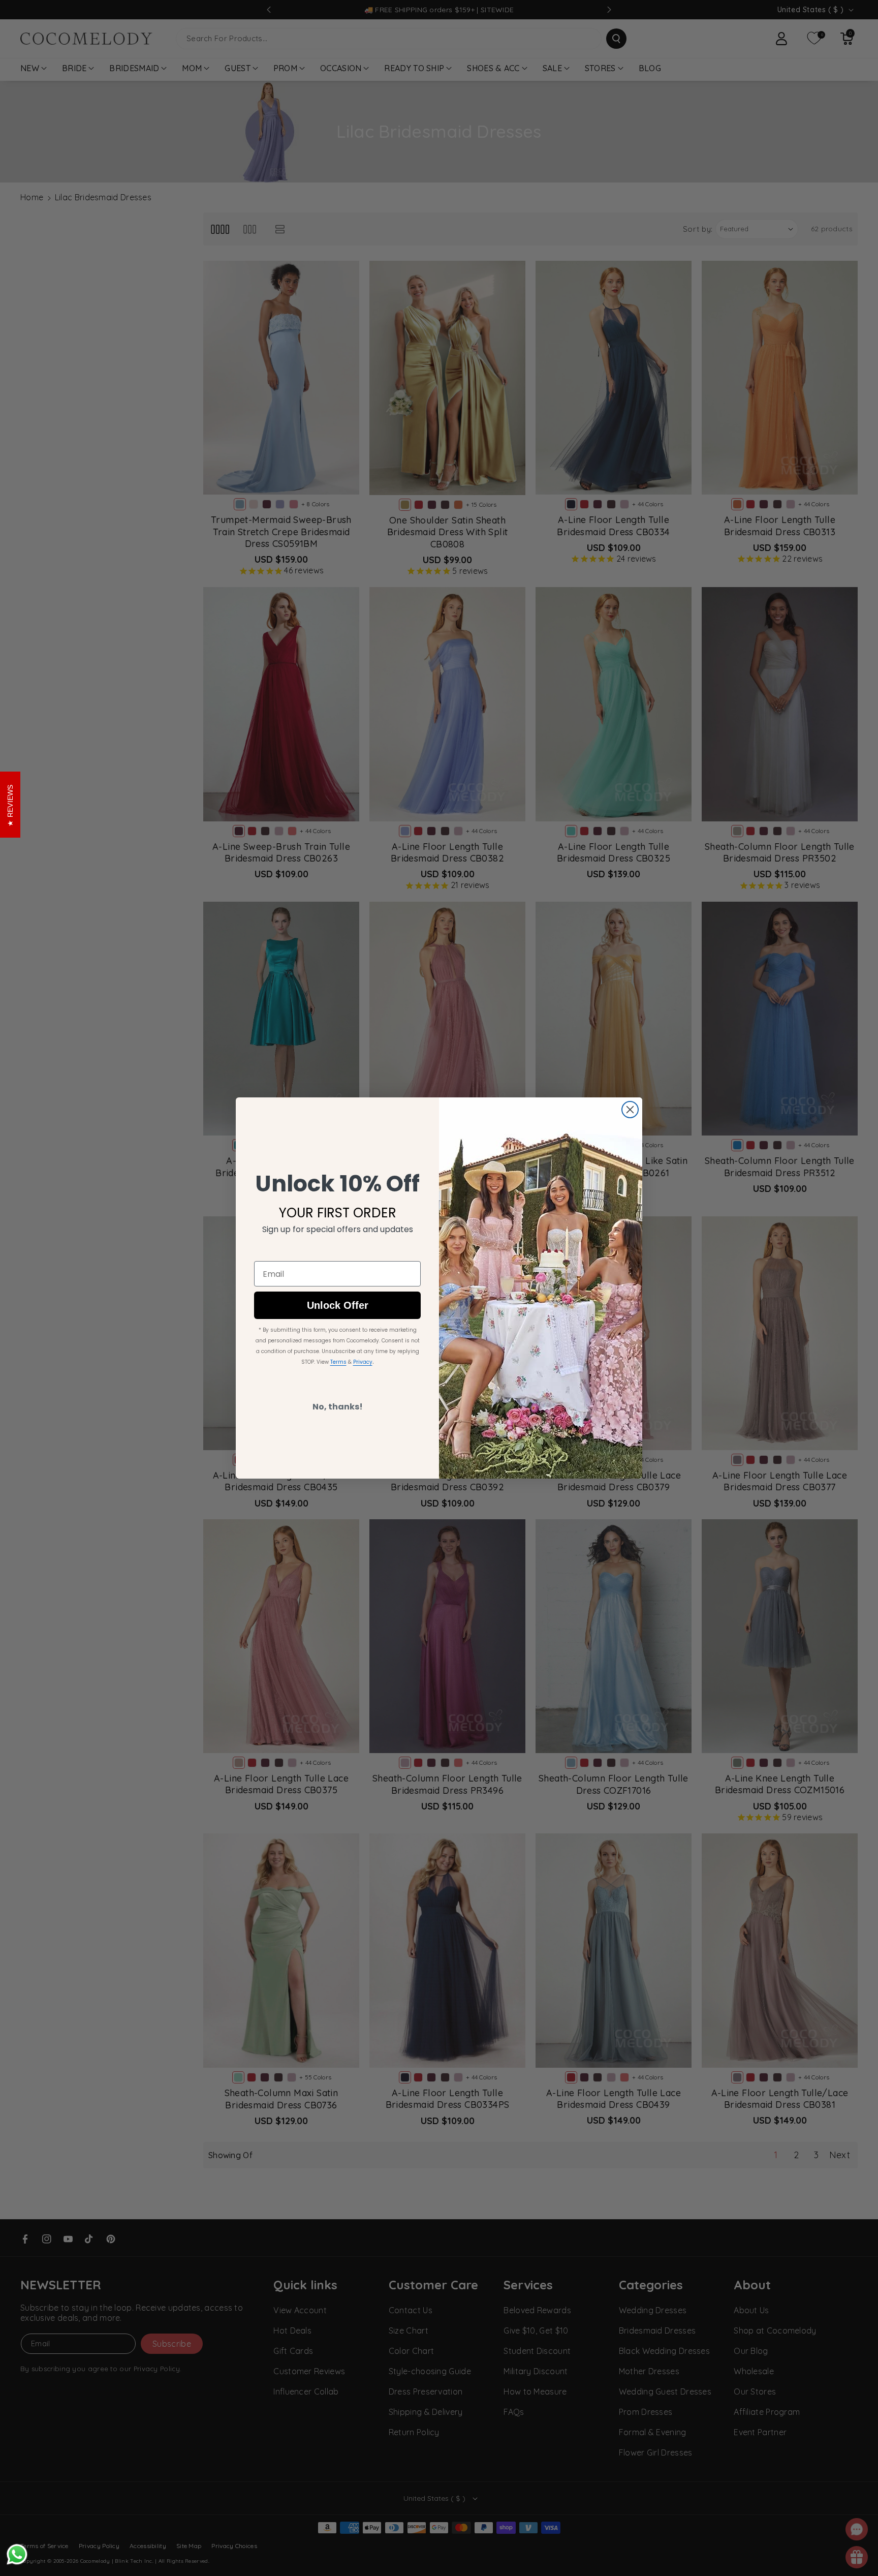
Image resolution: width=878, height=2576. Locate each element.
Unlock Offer (338, 1306)
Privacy (363, 1362)
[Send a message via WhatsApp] (17, 2554)
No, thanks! (338, 1407)
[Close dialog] (630, 1110)
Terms (338, 1362)
